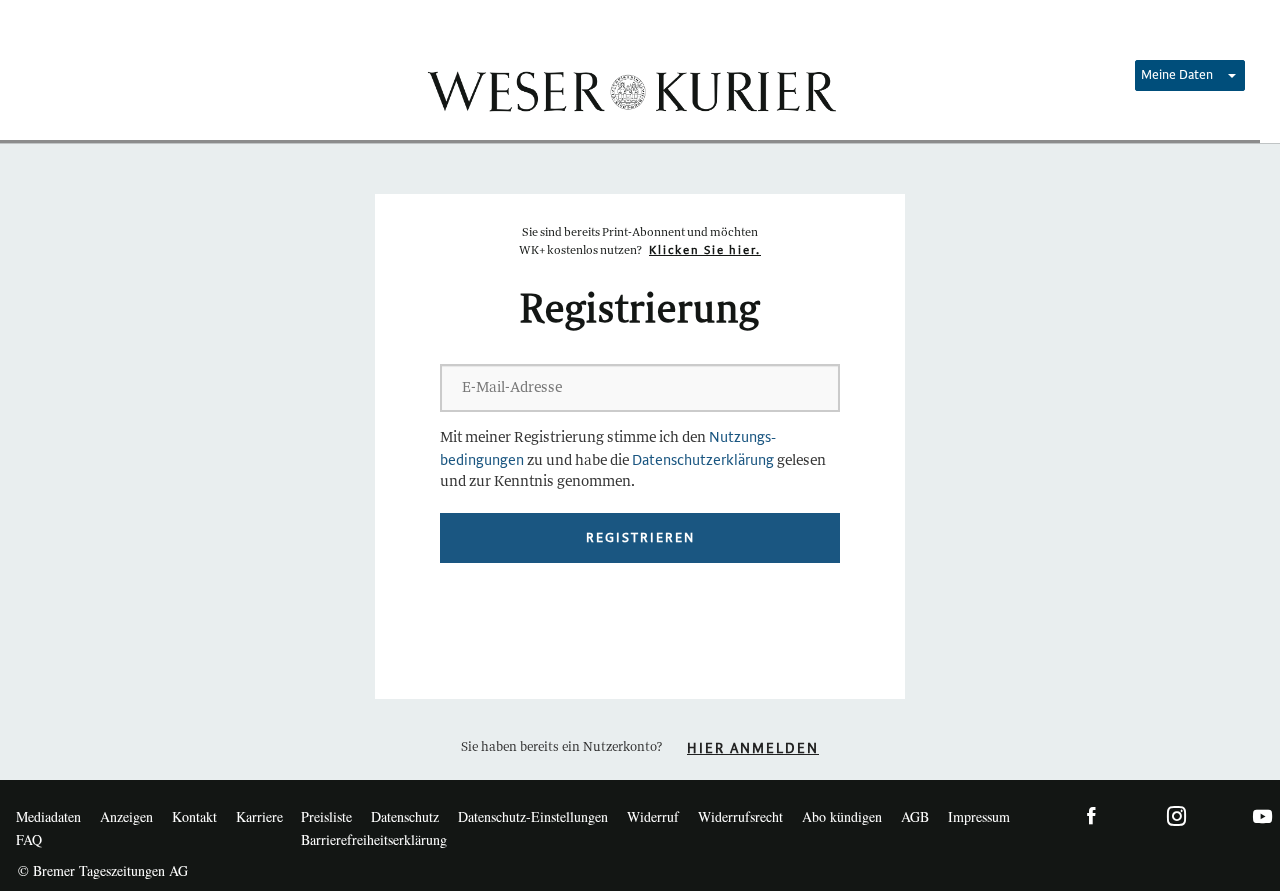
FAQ (29, 839)
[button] (1190, 75)
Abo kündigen (842, 816)
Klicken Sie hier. (705, 250)
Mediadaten (48, 816)
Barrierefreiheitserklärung (374, 839)
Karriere (259, 816)
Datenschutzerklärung (703, 460)
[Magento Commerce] (630, 90)
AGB (915, 816)
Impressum (979, 816)
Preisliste (326, 816)
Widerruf (653, 816)
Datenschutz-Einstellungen (533, 816)
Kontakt (194, 816)
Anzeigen (126, 816)
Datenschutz (405, 816)
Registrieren (640, 538)
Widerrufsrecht (740, 816)
